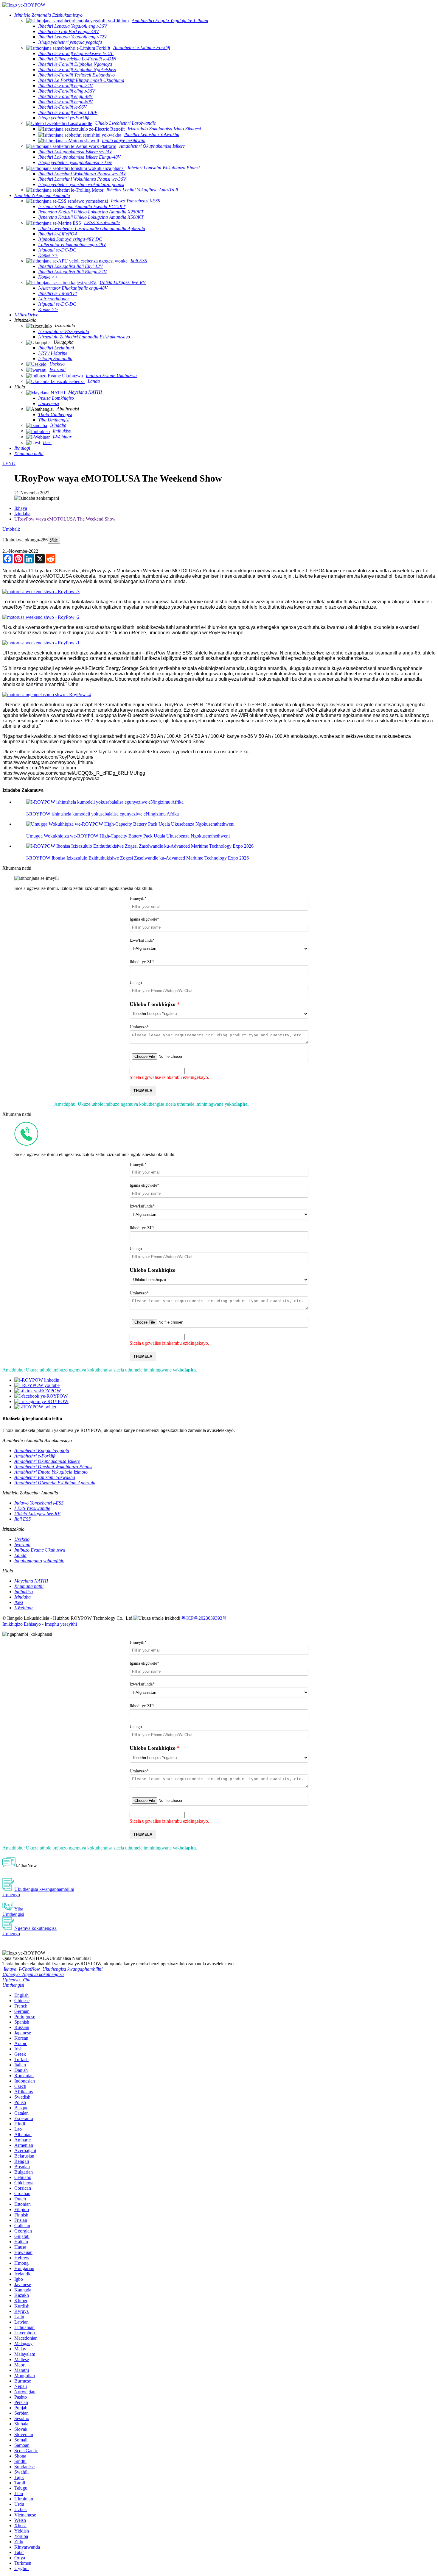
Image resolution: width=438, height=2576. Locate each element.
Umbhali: (11, 529)
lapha (242, 1104)
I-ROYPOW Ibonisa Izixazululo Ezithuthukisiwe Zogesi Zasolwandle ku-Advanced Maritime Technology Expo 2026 (138, 858)
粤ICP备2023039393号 (204, 1618)
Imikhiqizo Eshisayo (22, 1624)
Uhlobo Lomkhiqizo (153, 1004)
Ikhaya (21, 508)
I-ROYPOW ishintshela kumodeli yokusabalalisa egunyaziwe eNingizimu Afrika (102, 814)
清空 (54, 540)
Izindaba (22, 514)
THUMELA (143, 1091)
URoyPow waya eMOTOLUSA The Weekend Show (65, 519)
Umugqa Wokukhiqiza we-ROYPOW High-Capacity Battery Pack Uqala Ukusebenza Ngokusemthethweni (128, 836)
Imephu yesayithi (61, 1624)
